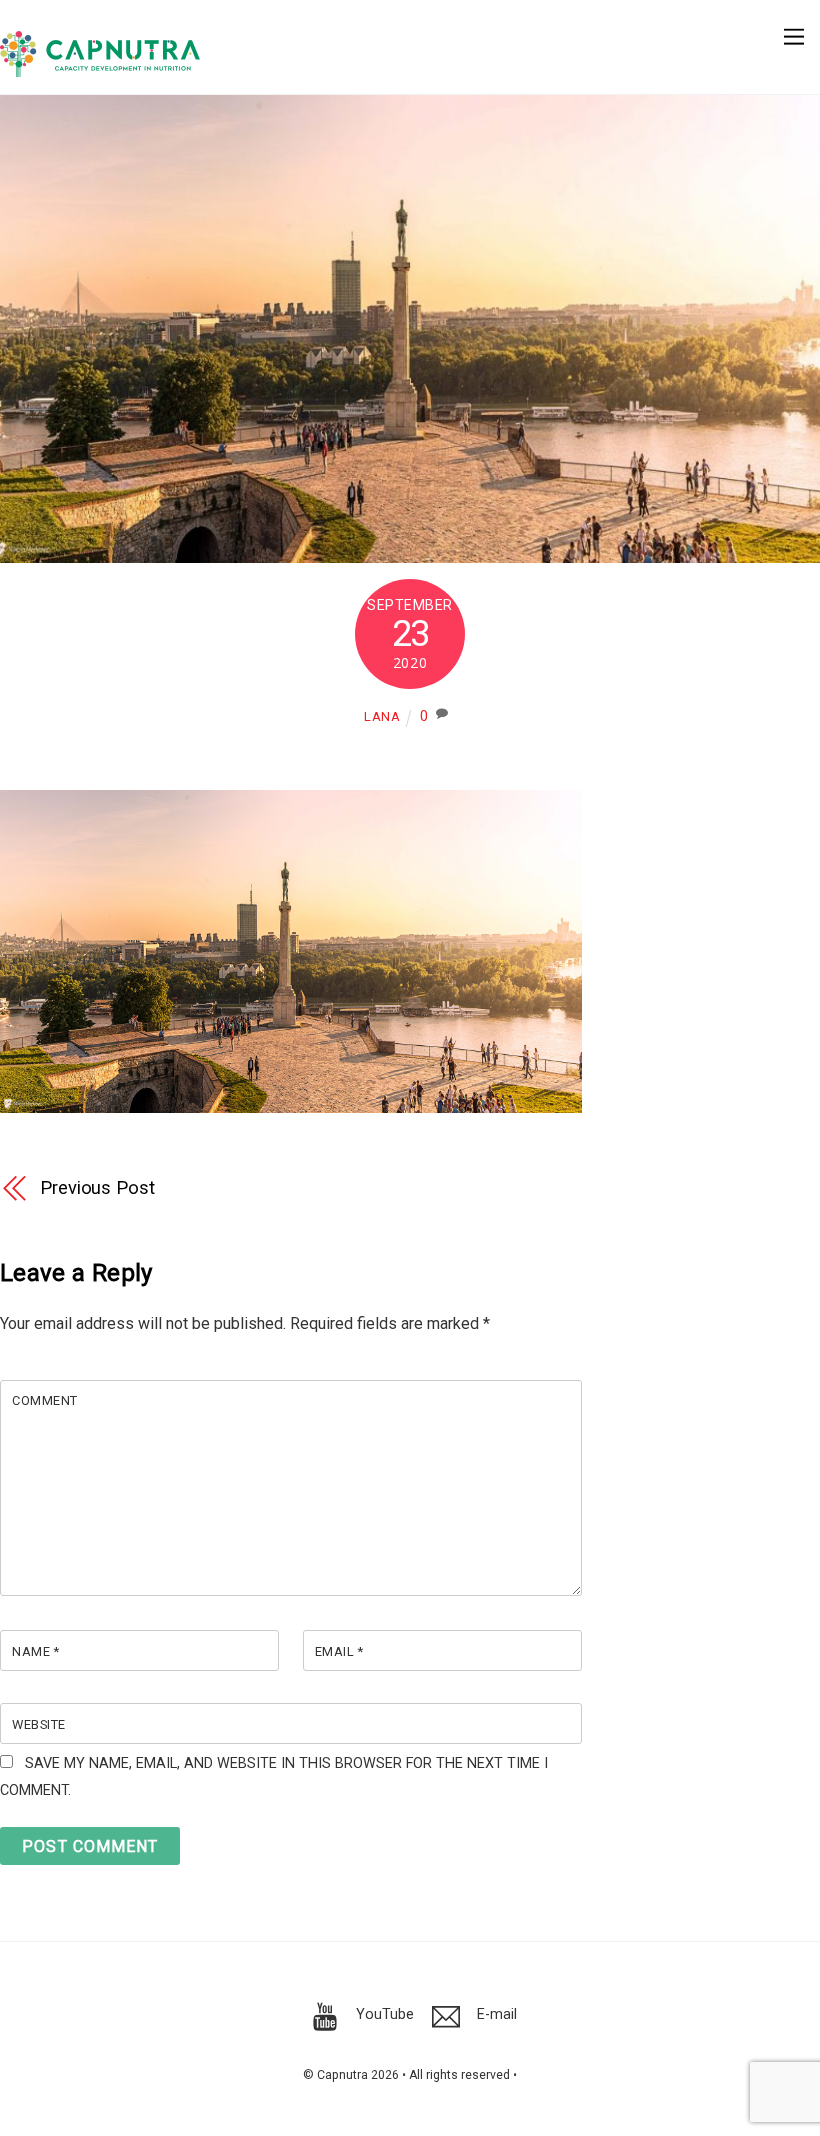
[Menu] (794, 26)
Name (35, 1651)
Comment (45, 1400)
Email (339, 1651)
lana (382, 716)
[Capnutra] (100, 69)
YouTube (383, 2014)
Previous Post (97, 1187)
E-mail (495, 2014)
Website (39, 1724)
